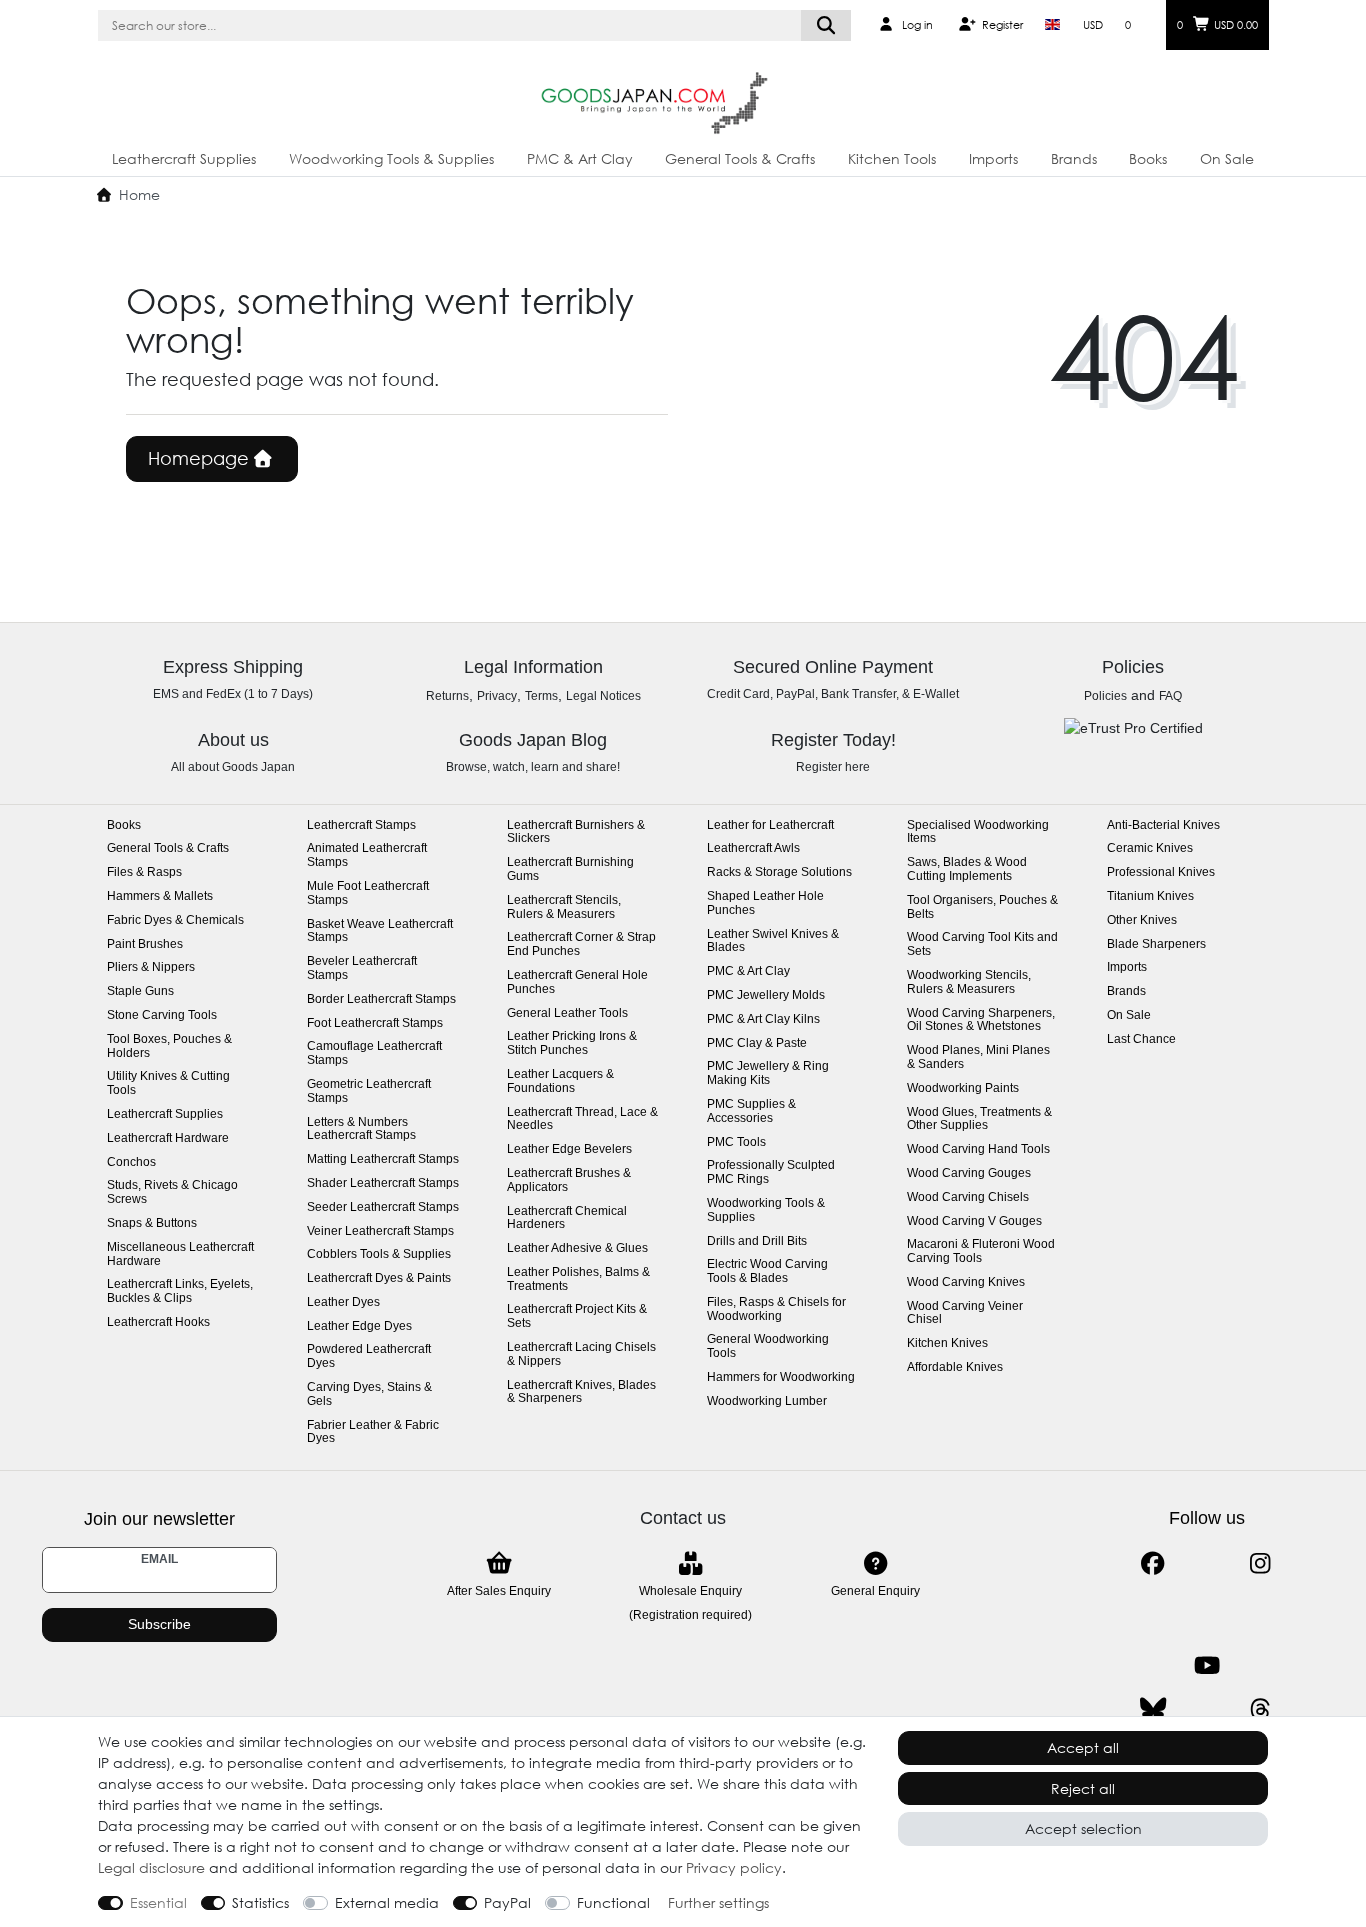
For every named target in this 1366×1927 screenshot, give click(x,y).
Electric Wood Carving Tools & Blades (767, 1271)
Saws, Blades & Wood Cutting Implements (967, 869)
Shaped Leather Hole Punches (765, 903)
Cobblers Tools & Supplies (379, 1254)
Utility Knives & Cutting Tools (168, 1083)
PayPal (507, 1902)
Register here (833, 767)
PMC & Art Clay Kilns (763, 1019)
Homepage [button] (201, 458)
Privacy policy (734, 1867)
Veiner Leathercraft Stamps (380, 1231)
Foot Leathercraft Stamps (375, 1023)
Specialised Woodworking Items (978, 832)
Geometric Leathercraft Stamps (369, 1091)
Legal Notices (603, 696)
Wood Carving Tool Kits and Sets (982, 944)
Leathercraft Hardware (168, 1138)
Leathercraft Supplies (184, 158)
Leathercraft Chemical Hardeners (567, 1218)
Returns (447, 696)
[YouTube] (1206, 1665)
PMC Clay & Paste (757, 1043)
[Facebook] (1152, 1563)
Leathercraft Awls (753, 848)
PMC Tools (736, 1142)
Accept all (1083, 1747)
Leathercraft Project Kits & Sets (577, 1316)
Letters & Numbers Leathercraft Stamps (361, 1129)
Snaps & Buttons (152, 1223)
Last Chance (1141, 1039)
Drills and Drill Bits (757, 1241)
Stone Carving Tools (162, 1015)
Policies (1105, 696)
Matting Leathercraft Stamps (383, 1159)
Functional (613, 1902)
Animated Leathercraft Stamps (367, 855)
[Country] (1052, 25)
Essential (158, 1902)
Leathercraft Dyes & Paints (379, 1278)
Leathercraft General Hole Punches (577, 982)
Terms (541, 696)
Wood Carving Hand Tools (978, 1149)
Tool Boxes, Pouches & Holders (169, 1046)
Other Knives (1142, 920)
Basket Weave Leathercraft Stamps (380, 931)
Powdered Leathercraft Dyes (369, 1356)
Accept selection (1083, 1828)
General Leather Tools (567, 1013)
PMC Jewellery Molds (766, 995)
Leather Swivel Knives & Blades (773, 941)
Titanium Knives (1150, 896)
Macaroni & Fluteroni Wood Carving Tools (981, 1251)
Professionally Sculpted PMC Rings (771, 1172)
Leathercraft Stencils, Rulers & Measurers (564, 907)
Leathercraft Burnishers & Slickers (576, 832)
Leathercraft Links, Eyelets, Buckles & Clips (180, 1291)
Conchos (131, 1162)
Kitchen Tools (892, 158)
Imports (993, 158)
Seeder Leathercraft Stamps (383, 1207)
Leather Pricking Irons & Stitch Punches (572, 1043)
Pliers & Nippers (151, 967)
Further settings (718, 1902)
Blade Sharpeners (1156, 944)
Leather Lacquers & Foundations (560, 1081)
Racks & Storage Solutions (779, 872)
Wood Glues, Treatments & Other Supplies (979, 1119)
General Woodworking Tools (768, 1346)
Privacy (497, 696)
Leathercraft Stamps (361, 825)
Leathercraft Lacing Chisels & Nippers (581, 1354)
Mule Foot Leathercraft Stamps (368, 893)
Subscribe (159, 1624)
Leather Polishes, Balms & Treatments (578, 1279)
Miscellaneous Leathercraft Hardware (180, 1254)
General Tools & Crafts (740, 158)
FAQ (1170, 696)
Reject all (1083, 1788)
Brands (1074, 158)
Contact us (683, 1518)
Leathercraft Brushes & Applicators (569, 1180)
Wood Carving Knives (966, 1282)
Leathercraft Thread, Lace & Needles (582, 1119)
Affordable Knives (955, 1367)
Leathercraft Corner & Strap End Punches (581, 944)
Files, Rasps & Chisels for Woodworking (776, 1309)
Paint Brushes (145, 944)
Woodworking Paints (963, 1088)
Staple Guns (140, 991)
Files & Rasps (144, 872)
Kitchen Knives (947, 1343)
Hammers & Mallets (160, 896)
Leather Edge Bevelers (569, 1149)
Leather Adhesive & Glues (577, 1248)
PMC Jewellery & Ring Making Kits (768, 1073)
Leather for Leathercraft (770, 825)
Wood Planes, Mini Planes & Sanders (978, 1057)
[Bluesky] (1152, 1709)
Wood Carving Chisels (968, 1197)
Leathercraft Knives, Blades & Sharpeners (581, 1392)
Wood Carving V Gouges (974, 1221)
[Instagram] (1260, 1563)
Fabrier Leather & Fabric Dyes (373, 1432)
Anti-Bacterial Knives (1163, 825)
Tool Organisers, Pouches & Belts (982, 907)
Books (1148, 158)
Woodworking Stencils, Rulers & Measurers (969, 982)
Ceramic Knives (1150, 848)
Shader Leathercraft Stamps (383, 1183)
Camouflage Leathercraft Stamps (374, 1053)
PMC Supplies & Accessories (751, 1111)
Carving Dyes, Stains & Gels (369, 1394)
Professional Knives (1161, 872)
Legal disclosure (151, 1867)
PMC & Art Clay (580, 158)
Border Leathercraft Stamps (381, 999)
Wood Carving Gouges (969, 1173)
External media (387, 1902)
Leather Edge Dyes (359, 1326)
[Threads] (1260, 1709)
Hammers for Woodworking (781, 1377)
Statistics (260, 1902)
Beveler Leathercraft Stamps (362, 968)
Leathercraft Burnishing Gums (570, 869)
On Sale (1227, 158)
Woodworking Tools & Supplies (391, 158)
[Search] (826, 25)
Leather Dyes (343, 1302)
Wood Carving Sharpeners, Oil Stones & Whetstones (981, 1020)
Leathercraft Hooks (158, 1322)
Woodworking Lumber (767, 1401)
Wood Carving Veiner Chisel (965, 1313)
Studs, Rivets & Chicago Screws (172, 1192)
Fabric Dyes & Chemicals (175, 920)
